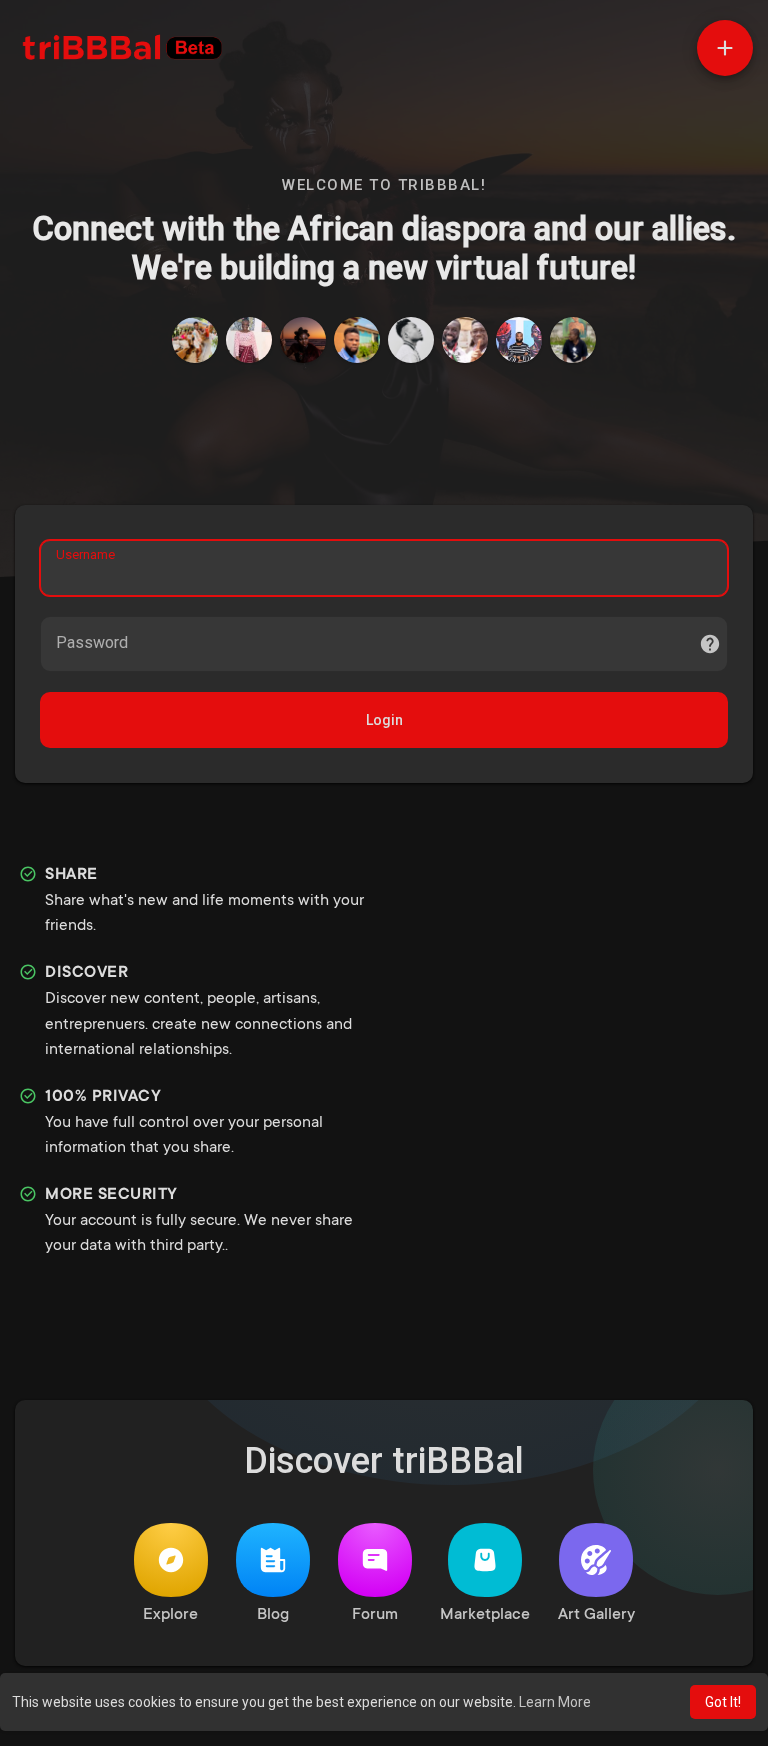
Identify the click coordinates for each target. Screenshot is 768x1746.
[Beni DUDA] (357, 340)
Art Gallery (596, 1615)
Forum (375, 1615)
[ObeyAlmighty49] (465, 340)
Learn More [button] (555, 1702)
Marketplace (485, 1615)
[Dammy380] (519, 340)
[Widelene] (195, 340)
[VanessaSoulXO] (303, 340)
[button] (725, 48)
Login (384, 720)
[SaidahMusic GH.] (411, 340)
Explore (170, 1615)
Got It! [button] (723, 1702)
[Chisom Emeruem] (573, 340)
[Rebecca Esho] (249, 340)
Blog (273, 1615)
